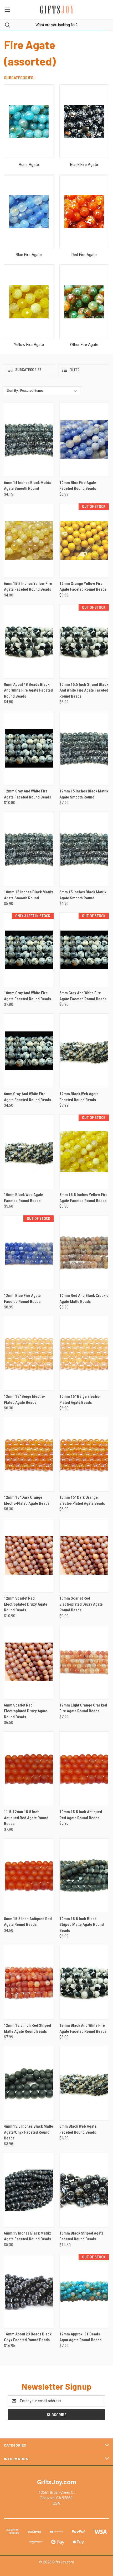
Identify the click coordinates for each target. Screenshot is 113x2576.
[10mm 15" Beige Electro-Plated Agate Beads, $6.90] (84, 1353)
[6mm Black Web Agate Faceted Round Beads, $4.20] (84, 2083)
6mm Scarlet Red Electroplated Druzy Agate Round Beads (26, 1711)
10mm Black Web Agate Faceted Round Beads (24, 1198)
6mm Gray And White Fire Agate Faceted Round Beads (27, 1097)
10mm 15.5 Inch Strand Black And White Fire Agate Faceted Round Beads (84, 690)
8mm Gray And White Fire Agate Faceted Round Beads (83, 996)
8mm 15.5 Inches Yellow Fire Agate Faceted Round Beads (83, 1198)
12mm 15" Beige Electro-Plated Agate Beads (25, 1400)
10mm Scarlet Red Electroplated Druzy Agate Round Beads (81, 1604)
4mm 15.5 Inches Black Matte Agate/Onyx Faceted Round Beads (29, 2132)
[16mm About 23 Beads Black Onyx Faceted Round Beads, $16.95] (29, 2291)
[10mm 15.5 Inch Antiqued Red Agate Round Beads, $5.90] (84, 1769)
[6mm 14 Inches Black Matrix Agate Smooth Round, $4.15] (29, 440)
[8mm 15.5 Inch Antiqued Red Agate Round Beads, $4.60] (29, 1876)
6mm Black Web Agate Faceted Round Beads (78, 2129)
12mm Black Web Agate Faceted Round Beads (79, 1097)
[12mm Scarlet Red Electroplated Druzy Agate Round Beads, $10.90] (29, 1555)
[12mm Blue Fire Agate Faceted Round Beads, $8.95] (29, 1252)
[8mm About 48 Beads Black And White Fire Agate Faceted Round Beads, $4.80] (29, 641)
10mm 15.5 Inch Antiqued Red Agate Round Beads (81, 1815)
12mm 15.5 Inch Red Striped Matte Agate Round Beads (27, 2028)
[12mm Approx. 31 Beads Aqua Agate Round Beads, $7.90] (84, 2291)
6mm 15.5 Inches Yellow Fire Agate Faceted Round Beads (28, 587)
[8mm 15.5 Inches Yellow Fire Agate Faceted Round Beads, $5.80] (84, 1152)
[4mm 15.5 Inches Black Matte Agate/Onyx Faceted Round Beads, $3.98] (29, 2083)
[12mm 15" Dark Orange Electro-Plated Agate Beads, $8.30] (29, 1454)
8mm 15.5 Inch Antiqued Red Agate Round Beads (28, 1922)
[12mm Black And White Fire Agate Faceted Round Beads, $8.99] (84, 1982)
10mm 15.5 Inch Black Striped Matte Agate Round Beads (82, 1925)
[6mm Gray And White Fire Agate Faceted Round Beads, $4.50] (29, 1051)
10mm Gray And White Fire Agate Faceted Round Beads (27, 996)
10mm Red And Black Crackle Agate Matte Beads (84, 1299)
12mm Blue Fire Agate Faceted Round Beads (22, 1299)
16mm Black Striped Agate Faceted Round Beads (81, 2236)
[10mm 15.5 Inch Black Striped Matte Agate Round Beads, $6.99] (84, 1876)
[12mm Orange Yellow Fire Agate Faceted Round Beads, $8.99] (84, 540)
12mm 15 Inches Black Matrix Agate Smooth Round (84, 794)
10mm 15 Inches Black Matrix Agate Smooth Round (29, 895)
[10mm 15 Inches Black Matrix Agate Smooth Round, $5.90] (29, 849)
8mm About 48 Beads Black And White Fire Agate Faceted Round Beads (28, 690)
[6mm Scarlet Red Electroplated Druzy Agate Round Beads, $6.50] (29, 1662)
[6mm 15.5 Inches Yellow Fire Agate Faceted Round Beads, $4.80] (29, 540)
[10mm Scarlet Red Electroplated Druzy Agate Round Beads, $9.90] (84, 1555)
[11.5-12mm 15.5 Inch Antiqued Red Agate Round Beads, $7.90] (29, 1769)
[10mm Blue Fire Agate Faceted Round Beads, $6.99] (84, 440)
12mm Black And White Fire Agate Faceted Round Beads (83, 2028)
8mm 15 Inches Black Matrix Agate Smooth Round (83, 895)
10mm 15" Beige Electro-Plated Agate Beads (80, 1400)
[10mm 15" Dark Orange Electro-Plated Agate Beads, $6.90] (84, 1454)
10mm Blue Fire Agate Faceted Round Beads (78, 486)
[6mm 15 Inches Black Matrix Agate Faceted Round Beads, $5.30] (29, 2190)
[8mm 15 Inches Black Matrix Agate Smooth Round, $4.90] (84, 849)
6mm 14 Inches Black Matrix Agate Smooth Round (27, 486)
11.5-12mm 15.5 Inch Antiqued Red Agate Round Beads (26, 1818)
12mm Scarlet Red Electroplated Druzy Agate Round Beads (26, 1604)
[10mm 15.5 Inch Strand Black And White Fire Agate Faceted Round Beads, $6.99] (84, 641)
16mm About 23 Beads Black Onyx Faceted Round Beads (28, 2337)
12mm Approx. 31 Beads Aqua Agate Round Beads (80, 2337)
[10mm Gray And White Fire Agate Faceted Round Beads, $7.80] (29, 950)
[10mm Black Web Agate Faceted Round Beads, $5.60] (29, 1152)
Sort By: (13, 391)
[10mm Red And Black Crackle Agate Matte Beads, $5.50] (84, 1252)
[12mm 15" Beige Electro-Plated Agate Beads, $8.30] (29, 1353)
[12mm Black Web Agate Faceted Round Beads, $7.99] (84, 1051)
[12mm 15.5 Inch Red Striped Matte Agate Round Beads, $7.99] (29, 1982)
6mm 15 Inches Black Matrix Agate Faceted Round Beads (27, 2236)
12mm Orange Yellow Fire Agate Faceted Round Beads (83, 587)
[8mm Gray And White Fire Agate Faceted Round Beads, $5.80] (84, 950)
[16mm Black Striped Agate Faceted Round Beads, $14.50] (84, 2190)
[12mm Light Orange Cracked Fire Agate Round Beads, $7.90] (84, 1662)
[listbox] (50, 391)
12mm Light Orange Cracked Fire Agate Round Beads (83, 1708)
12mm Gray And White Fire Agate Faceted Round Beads (27, 794)
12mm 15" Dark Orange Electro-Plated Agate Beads (27, 1500)
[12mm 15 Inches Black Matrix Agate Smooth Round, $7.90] (84, 748)
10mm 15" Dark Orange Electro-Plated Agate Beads (82, 1500)
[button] (29, 370)
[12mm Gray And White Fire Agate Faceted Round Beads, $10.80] (29, 748)
